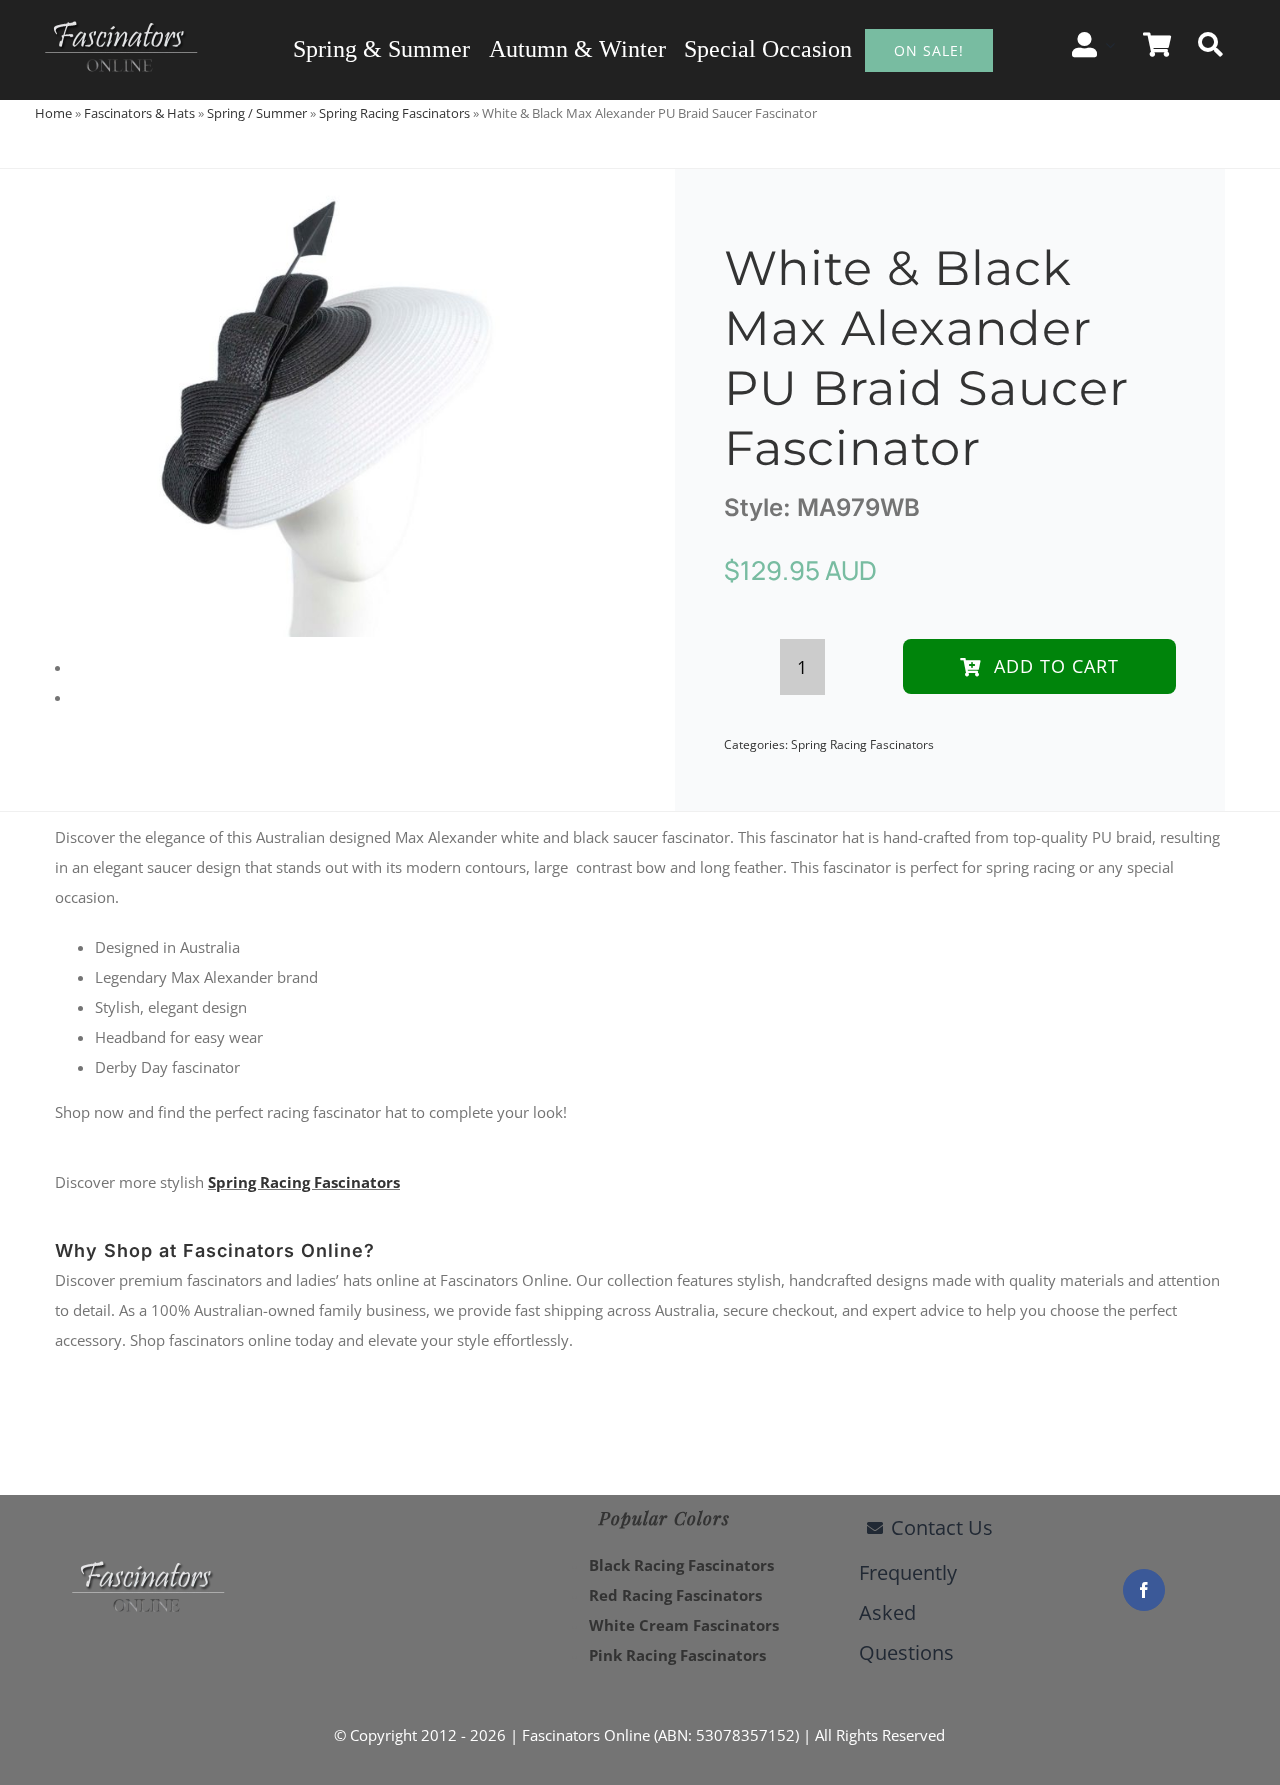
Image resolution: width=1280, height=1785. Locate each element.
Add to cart (1056, 666)
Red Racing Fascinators (675, 1595)
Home (53, 113)
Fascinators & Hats (139, 113)
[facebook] (1144, 1590)
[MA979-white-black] (324, 403)
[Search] (1210, 45)
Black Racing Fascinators (681, 1565)
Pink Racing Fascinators (677, 1655)
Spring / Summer (257, 113)
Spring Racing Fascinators (394, 113)
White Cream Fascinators (684, 1625)
